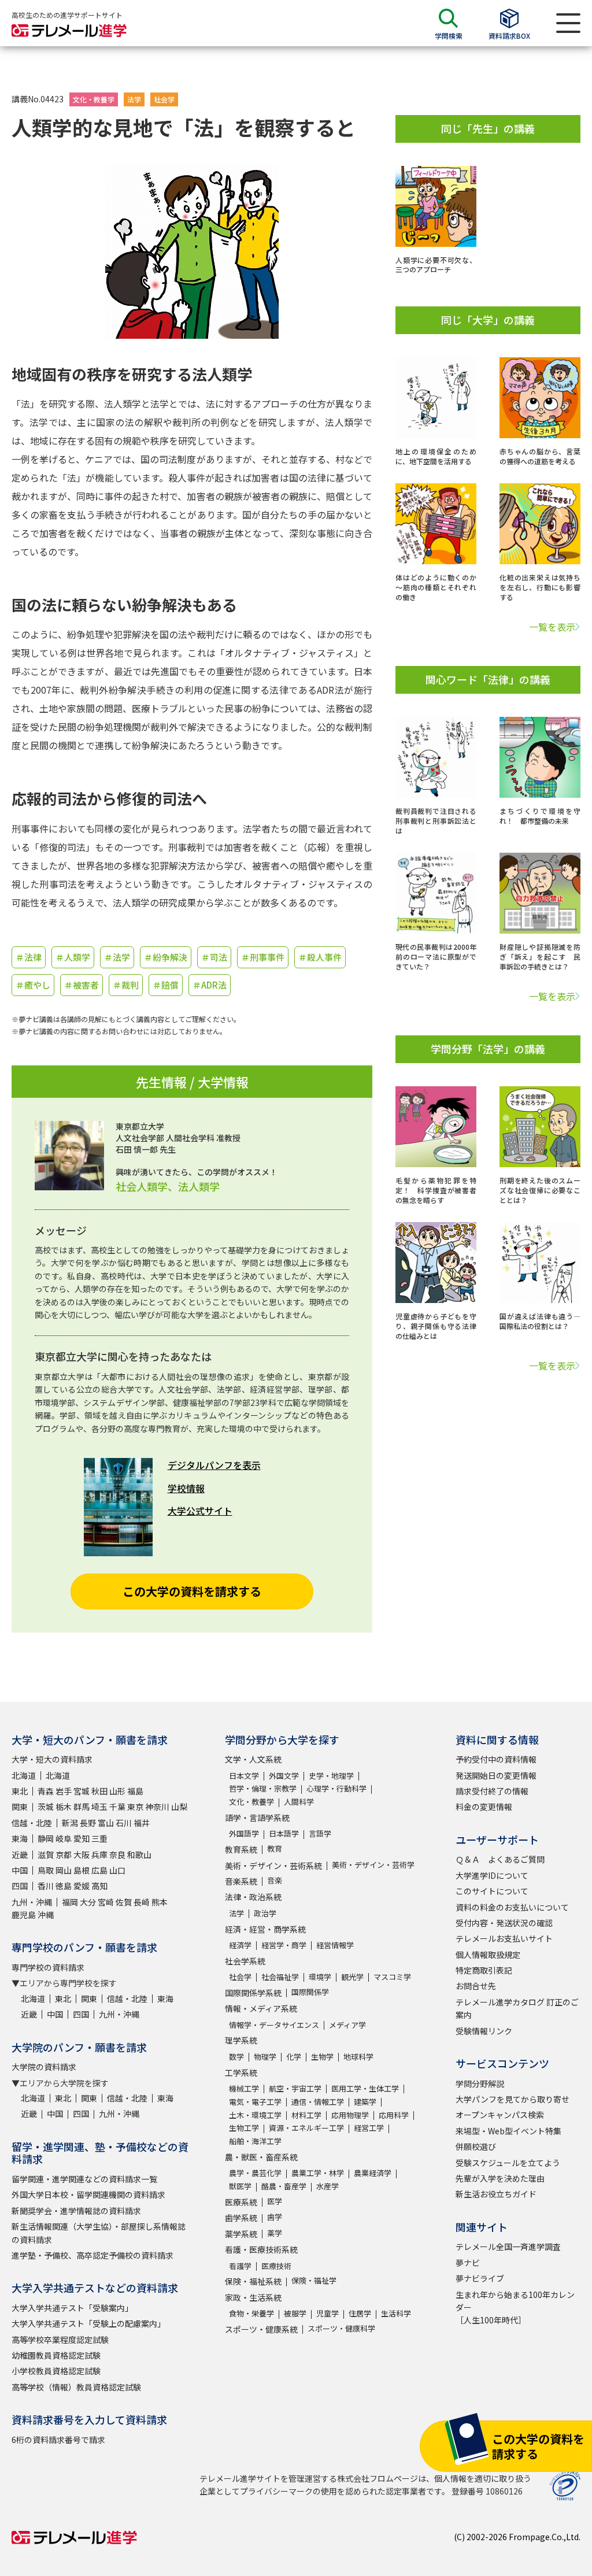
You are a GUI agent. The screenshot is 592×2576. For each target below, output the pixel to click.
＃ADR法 (210, 985)
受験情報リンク (484, 2031)
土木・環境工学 (255, 2115)
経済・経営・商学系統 (265, 1929)
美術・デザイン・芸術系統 (273, 1866)
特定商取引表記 (484, 1970)
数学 (236, 2057)
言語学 (320, 1833)
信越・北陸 (32, 1823)
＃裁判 (126, 985)
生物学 (322, 2057)
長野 (88, 1823)
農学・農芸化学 (255, 2173)
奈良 (117, 1855)
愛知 (82, 1838)
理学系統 (241, 2040)
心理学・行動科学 (336, 1788)
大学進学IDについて (492, 1875)
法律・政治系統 (253, 1897)
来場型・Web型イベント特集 (508, 2131)
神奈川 (157, 1807)
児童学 (328, 2313)
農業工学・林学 (318, 2173)
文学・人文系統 (253, 1759)
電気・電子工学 (255, 2102)
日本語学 (284, 1833)
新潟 (70, 1823)
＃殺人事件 (320, 957)
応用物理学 (350, 2115)
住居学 (360, 2313)
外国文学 (284, 1776)
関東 (20, 1807)
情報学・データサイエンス (274, 2025)
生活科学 (396, 2313)
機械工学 (244, 2088)
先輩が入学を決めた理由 (500, 2178)
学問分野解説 (480, 2083)
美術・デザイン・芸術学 (373, 1865)
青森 (46, 1791)
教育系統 (241, 1849)
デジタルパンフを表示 (214, 1465)
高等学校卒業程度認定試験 (60, 2340)
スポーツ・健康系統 (261, 2329)
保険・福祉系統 (253, 2281)
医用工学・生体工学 (365, 2088)
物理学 (265, 2057)
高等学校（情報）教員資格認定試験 (76, 2387)
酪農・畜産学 (284, 2186)
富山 (106, 1823)
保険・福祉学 (314, 2280)
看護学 (240, 2266)
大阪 (82, 1855)
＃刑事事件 (263, 957)
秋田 (99, 1791)
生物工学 (244, 2128)
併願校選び (476, 2146)
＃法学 (117, 957)
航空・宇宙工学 (295, 2088)
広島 (99, 1870)
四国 (20, 1886)
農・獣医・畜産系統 (261, 2157)
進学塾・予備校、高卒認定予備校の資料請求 (92, 2255)
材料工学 (306, 2115)
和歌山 (139, 1855)
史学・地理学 (331, 1776)
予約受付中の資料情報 (496, 1759)
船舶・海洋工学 (255, 2141)
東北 (20, 1791)
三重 (99, 1838)
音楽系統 (241, 1881)
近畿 (20, 1855)
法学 (134, 99)
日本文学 (244, 1776)
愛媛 (82, 1886)
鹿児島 (24, 1915)
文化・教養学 (94, 99)
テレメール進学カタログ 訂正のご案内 (517, 2008)
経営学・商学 (284, 1945)
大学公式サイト (200, 1511)
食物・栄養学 (251, 2313)
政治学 (265, 1913)
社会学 (164, 99)
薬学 (275, 2233)
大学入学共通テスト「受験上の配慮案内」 (88, 2323)
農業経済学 (373, 2173)
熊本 (160, 1902)
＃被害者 (82, 985)
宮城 (82, 1791)
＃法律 (29, 957)
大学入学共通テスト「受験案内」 (72, 2308)
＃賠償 (166, 985)
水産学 (328, 2186)
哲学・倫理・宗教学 (263, 1788)
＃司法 (214, 957)
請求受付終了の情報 (492, 1791)
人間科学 (299, 1802)
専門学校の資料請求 (48, 1967)
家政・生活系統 (253, 2297)
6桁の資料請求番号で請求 (58, 2440)
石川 (124, 1823)
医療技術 (276, 2266)
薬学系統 (241, 2234)
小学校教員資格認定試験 (56, 2371)
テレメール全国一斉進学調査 (508, 2246)
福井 (142, 1823)
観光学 (352, 1977)
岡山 (64, 1870)
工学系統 (241, 2072)
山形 (117, 1791)
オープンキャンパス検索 (500, 2115)
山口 (117, 1870)
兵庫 (99, 1855)
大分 (88, 1902)
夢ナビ (468, 2263)
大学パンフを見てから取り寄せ (513, 2099)
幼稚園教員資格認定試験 (56, 2355)
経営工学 (369, 2128)
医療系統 (241, 2202)
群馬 (82, 1807)
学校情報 (186, 1488)
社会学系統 (245, 1961)
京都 (64, 1855)
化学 (294, 2057)
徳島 (64, 1886)
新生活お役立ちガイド (496, 2194)
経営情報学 (335, 1945)
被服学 (295, 2313)
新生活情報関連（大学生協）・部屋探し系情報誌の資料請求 (99, 2233)
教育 (275, 1848)
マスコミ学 (392, 1977)
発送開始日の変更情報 (496, 1775)
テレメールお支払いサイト (504, 1938)
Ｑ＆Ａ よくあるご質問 (500, 1859)
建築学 (365, 2102)
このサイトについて (492, 1891)
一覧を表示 (552, 627)
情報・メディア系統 (261, 2008)
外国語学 (244, 1833)
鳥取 (46, 1870)
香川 (46, 1886)
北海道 (24, 1775)
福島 (135, 1791)
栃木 (64, 1807)
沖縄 (46, 1915)
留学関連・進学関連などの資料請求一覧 (84, 2179)
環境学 (320, 1977)
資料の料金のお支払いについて (512, 1907)
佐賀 (124, 1902)
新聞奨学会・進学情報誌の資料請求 (76, 2211)
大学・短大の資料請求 (52, 1759)
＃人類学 (73, 957)
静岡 (46, 1838)
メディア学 (347, 2025)
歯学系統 (241, 2218)
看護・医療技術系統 (261, 2249)
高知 (99, 1886)
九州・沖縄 (32, 1902)
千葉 (117, 1807)
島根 (82, 1870)
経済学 (240, 1945)
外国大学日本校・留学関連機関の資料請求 (88, 2194)
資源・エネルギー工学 (306, 2128)
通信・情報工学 (318, 2102)
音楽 (275, 1880)
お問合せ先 (476, 1986)
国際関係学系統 (253, 1993)
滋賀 (46, 1855)
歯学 (275, 2217)
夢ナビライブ (480, 2278)
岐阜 (64, 1838)
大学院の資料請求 (44, 2067)
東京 (135, 1807)
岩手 (64, 1791)
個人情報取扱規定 (488, 1955)
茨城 (46, 1807)
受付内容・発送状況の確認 (504, 1923)
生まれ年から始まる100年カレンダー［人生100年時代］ (515, 2307)
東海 (20, 1838)
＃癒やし (33, 985)
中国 (20, 1870)
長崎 (142, 1902)
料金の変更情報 (484, 1807)
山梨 (179, 1807)
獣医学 (240, 2186)
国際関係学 (310, 1992)
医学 (275, 2201)
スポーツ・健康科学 (341, 2328)
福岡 (70, 1902)
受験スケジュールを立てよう (508, 2163)
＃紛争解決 (166, 957)
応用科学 (394, 2115)
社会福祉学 (280, 1977)
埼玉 (99, 1807)
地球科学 (358, 2057)
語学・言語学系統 (257, 1818)
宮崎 (106, 1902)
